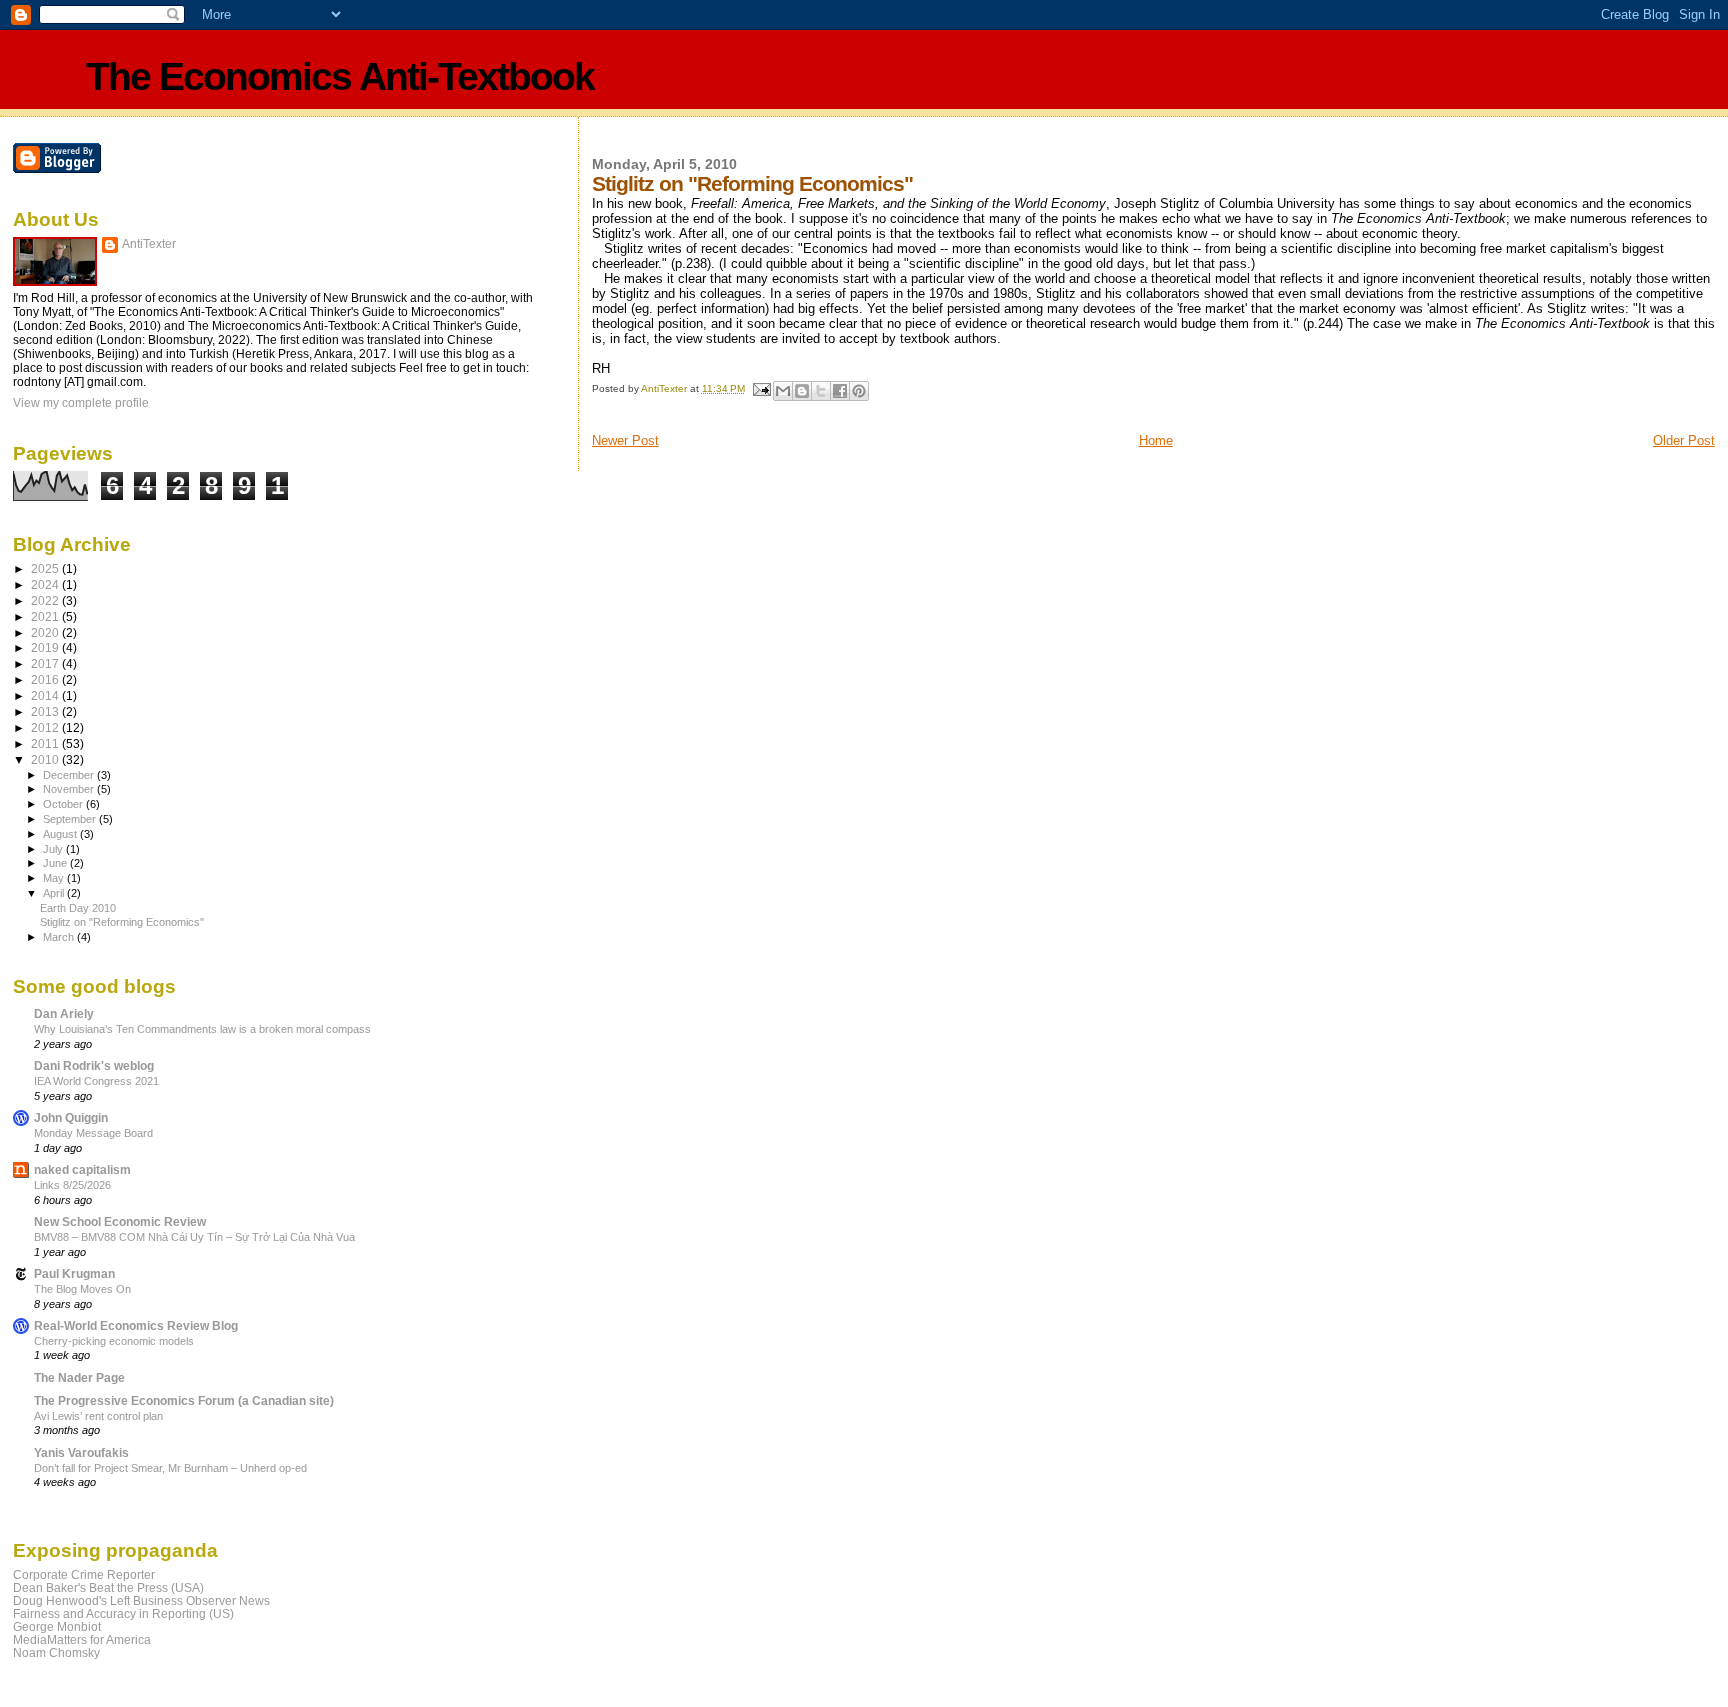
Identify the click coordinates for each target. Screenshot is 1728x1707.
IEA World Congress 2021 (96, 1081)
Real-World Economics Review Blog (136, 1325)
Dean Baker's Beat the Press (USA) (108, 1587)
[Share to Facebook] (840, 391)
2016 (46, 679)
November (70, 789)
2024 (46, 584)
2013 (46, 711)
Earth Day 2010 (78, 908)
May (55, 878)
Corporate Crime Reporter (84, 1574)
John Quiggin (71, 1117)
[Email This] (783, 391)
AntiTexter (149, 244)
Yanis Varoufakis (81, 1452)
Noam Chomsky (56, 1652)
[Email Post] (761, 388)
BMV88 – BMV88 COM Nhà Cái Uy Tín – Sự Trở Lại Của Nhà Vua (194, 1237)
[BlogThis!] (802, 391)
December (70, 775)
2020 (46, 632)
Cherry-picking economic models (114, 1341)
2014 (46, 695)
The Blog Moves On (82, 1289)
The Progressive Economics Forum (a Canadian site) (184, 1400)
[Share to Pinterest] (859, 391)
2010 (46, 759)
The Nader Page (79, 1377)
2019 (46, 647)
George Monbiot (57, 1626)
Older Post (1684, 440)
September (71, 819)
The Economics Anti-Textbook (340, 76)
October (64, 804)
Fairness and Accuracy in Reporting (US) (123, 1613)
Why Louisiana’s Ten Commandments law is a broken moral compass (202, 1029)
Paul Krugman (74, 1273)
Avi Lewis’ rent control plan (98, 1416)
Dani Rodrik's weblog (94, 1065)
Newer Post (625, 440)
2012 (46, 727)
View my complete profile (81, 403)
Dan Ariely (64, 1013)
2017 (46, 663)
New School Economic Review (120, 1221)
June (56, 863)
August (61, 834)
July (54, 849)
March (60, 937)
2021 (46, 616)
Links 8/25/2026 (72, 1185)
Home (1156, 440)
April (55, 893)
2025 (46, 568)
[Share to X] (821, 391)
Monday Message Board (93, 1133)
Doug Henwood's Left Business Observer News (141, 1600)
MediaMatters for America (82, 1639)
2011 (46, 743)
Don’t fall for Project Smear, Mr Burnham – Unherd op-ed (170, 1468)
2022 (46, 600)
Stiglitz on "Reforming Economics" (122, 922)
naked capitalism (82, 1169)
